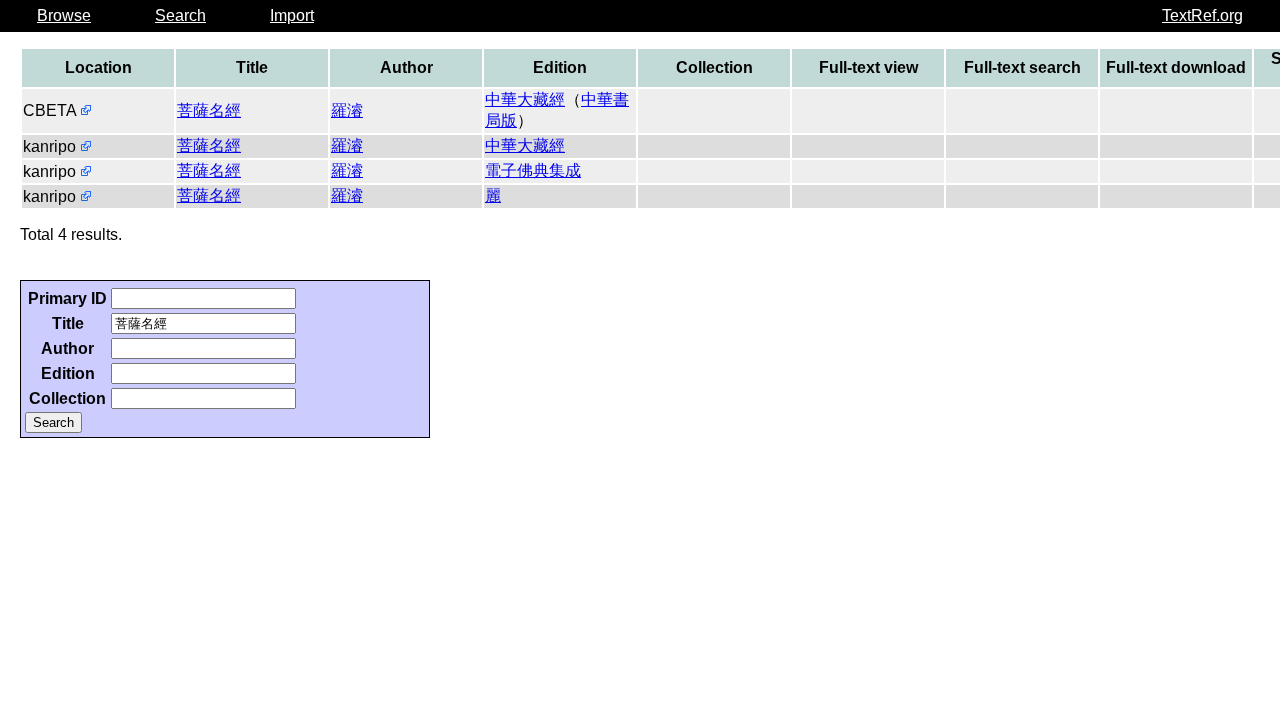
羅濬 (347, 110)
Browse (64, 15)
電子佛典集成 (533, 170)
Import (292, 15)
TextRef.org (1202, 15)
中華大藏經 (525, 99)
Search (180, 15)
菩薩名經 (209, 110)
